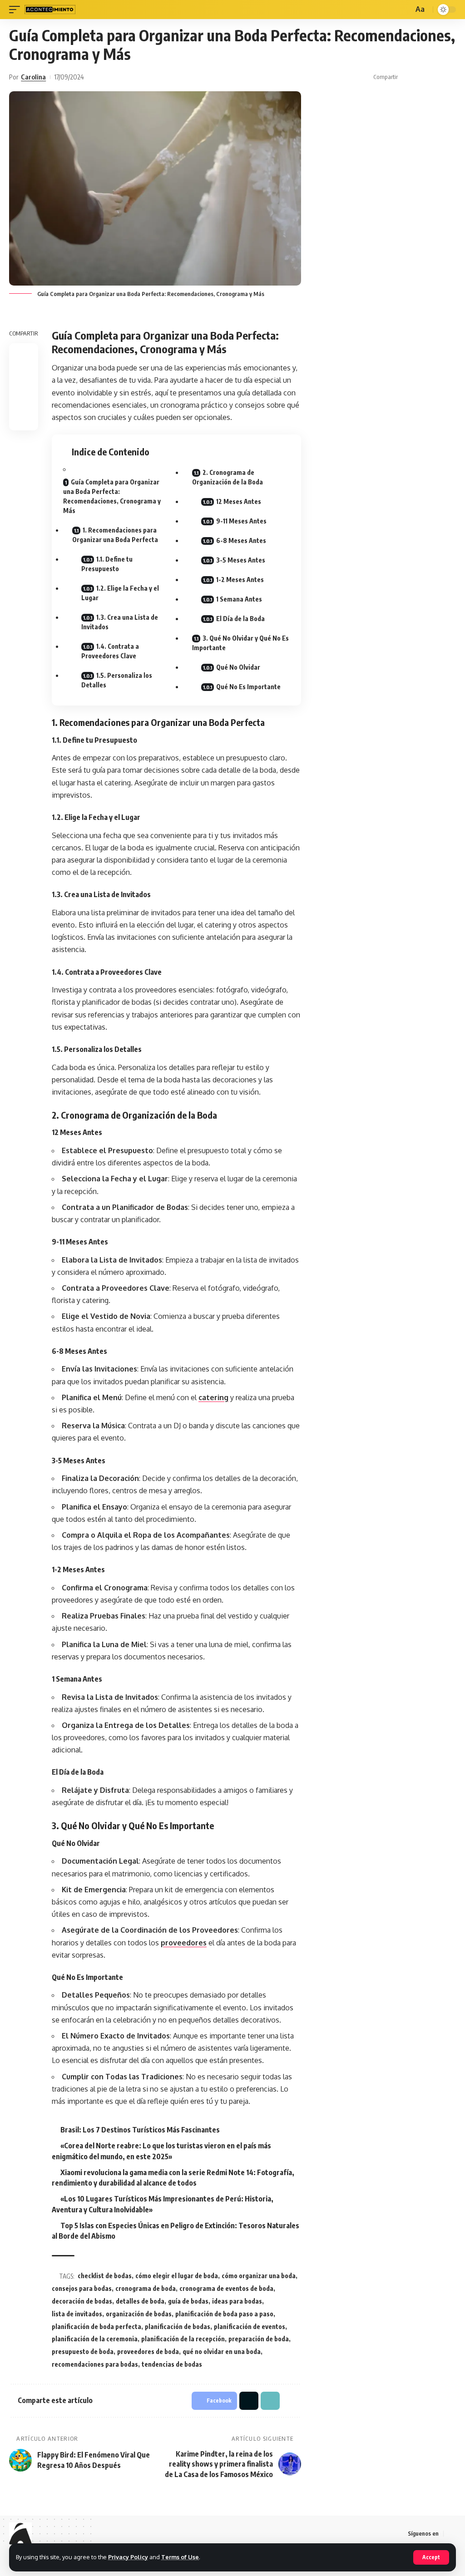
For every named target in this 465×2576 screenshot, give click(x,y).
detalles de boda (140, 2301)
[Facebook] (451, 2534)
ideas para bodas (237, 2301)
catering (213, 1397)
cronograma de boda (146, 2288)
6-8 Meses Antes (241, 540)
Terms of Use (180, 2557)
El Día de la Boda (240, 619)
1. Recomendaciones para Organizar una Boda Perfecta (115, 535)
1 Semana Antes (239, 599)
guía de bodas (188, 2301)
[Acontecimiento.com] (50, 10)
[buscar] (405, 10)
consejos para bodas (82, 2288)
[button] (435, 77)
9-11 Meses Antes (241, 521)
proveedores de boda (148, 2351)
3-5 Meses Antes (241, 560)
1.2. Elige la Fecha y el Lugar (120, 593)
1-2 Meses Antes (240, 580)
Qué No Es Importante (248, 687)
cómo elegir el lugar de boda (177, 2276)
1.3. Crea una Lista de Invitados (120, 622)
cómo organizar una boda (259, 2276)
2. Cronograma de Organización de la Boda (228, 477)
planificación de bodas (178, 2327)
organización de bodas (139, 2314)
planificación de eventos (250, 2327)
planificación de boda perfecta (96, 2327)
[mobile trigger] (17, 10)
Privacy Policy (128, 2557)
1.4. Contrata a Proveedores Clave (110, 651)
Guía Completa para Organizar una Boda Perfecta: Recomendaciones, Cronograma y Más (112, 496)
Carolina (33, 77)
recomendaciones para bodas (95, 2364)
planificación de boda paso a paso (224, 2314)
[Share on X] (421, 77)
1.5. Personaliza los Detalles (117, 680)
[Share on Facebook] (407, 77)
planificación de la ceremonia (95, 2339)
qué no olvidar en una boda (222, 2351)
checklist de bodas (105, 2276)
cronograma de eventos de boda (226, 2288)
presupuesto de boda (83, 2351)
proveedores (184, 1943)
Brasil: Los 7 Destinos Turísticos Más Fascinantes (140, 2130)
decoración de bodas (82, 2301)
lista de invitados (77, 2314)
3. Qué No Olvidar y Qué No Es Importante (240, 643)
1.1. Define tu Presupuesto (107, 564)
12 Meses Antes (239, 501)
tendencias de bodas (172, 2364)
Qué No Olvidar (238, 667)
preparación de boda (259, 2339)
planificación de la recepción (183, 2339)
